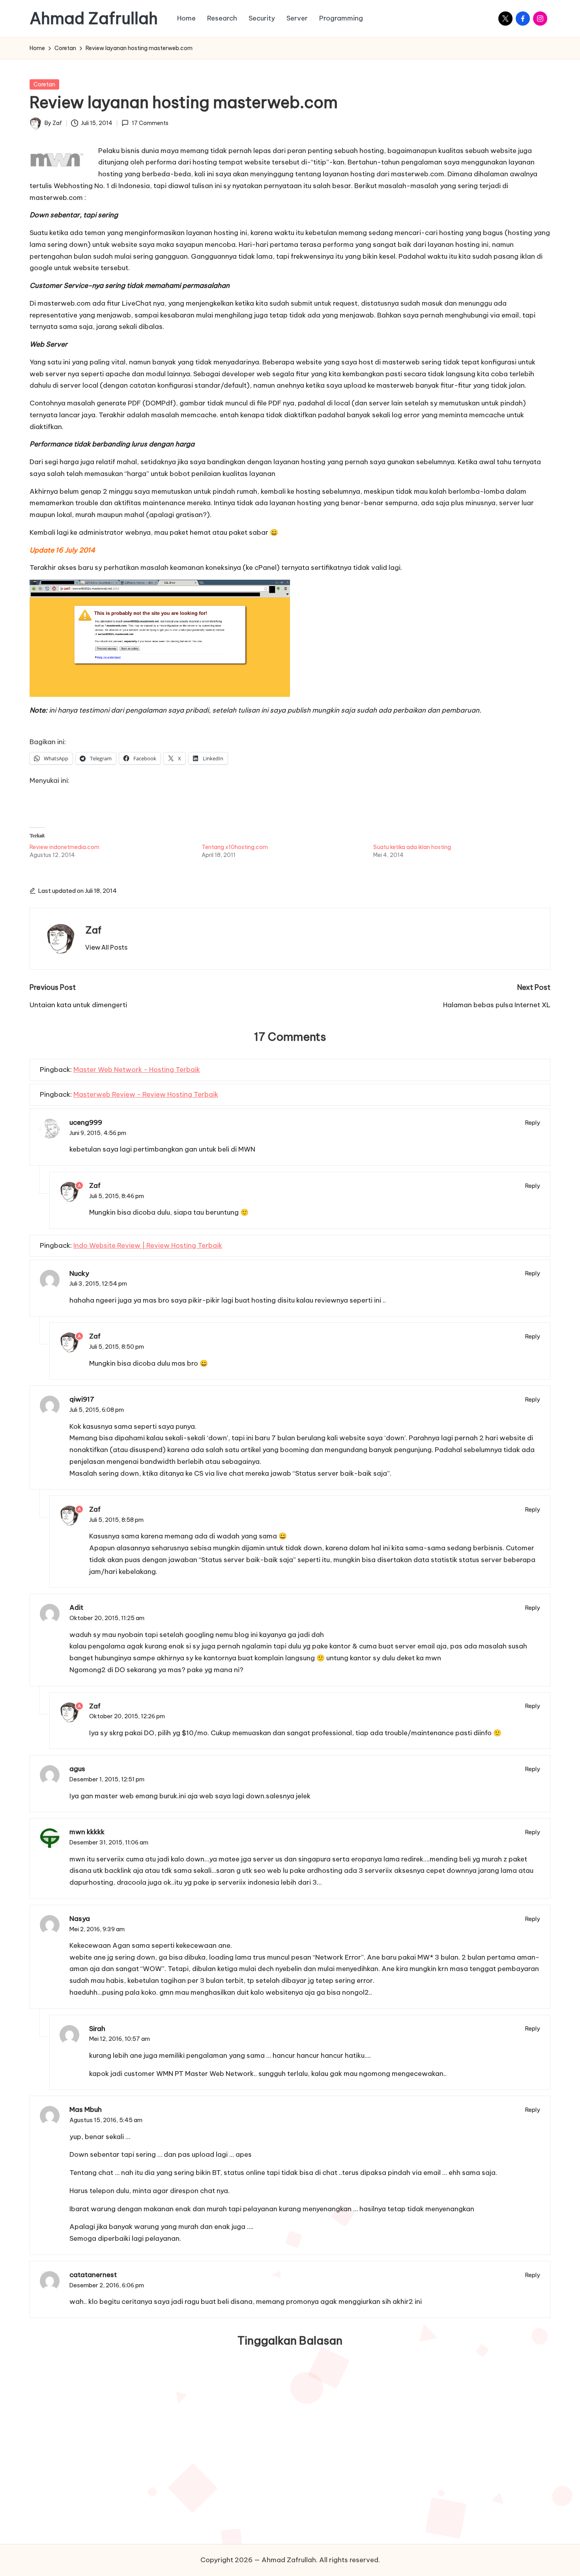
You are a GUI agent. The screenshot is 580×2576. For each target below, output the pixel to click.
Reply (533, 1123)
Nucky (79, 1273)
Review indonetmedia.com (65, 847)
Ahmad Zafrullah (94, 19)
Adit (76, 1607)
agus (77, 1769)
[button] (106, 947)
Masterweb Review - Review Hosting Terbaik (146, 1094)
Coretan (44, 84)
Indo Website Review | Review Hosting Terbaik (148, 1245)
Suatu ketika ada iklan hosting (412, 847)
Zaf (93, 930)
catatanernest (93, 2275)
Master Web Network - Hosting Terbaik (137, 1070)
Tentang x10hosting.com (235, 847)
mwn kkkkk (87, 1832)
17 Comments (150, 123)
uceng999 (86, 1122)
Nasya (80, 1919)
